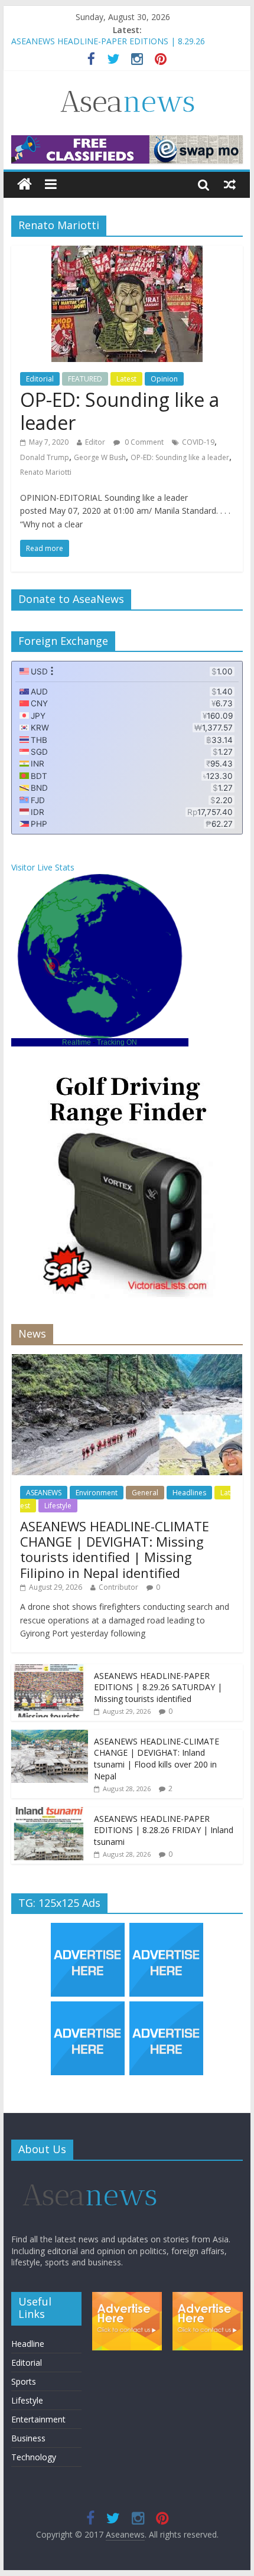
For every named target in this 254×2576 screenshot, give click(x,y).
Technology (34, 2457)
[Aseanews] (25, 185)
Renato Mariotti (46, 472)
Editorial (40, 379)
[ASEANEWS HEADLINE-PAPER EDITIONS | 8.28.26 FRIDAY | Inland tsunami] (50, 1813)
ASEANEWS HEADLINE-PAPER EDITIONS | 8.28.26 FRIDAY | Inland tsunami (164, 1830)
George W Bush (100, 457)
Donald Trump (45, 457)
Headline (28, 2344)
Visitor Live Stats (43, 867)
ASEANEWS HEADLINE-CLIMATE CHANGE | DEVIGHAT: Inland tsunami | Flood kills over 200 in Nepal (157, 1759)
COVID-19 (198, 442)
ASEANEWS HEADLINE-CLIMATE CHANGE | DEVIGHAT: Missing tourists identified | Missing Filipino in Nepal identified (115, 1549)
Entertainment (38, 2419)
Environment (97, 1493)
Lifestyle (58, 1506)
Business (28, 2438)
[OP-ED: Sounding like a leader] (127, 253)
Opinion (164, 379)
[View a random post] (230, 184)
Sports (24, 2381)
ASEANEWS (44, 1493)
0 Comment (143, 442)
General (145, 1493)
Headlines (189, 1493)
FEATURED (85, 379)
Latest (126, 379)
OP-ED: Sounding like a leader (120, 411)
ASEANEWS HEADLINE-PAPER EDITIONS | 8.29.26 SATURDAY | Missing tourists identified (158, 1687)
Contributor (118, 1587)
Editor (95, 442)
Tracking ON (117, 1042)
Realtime (76, 1042)
